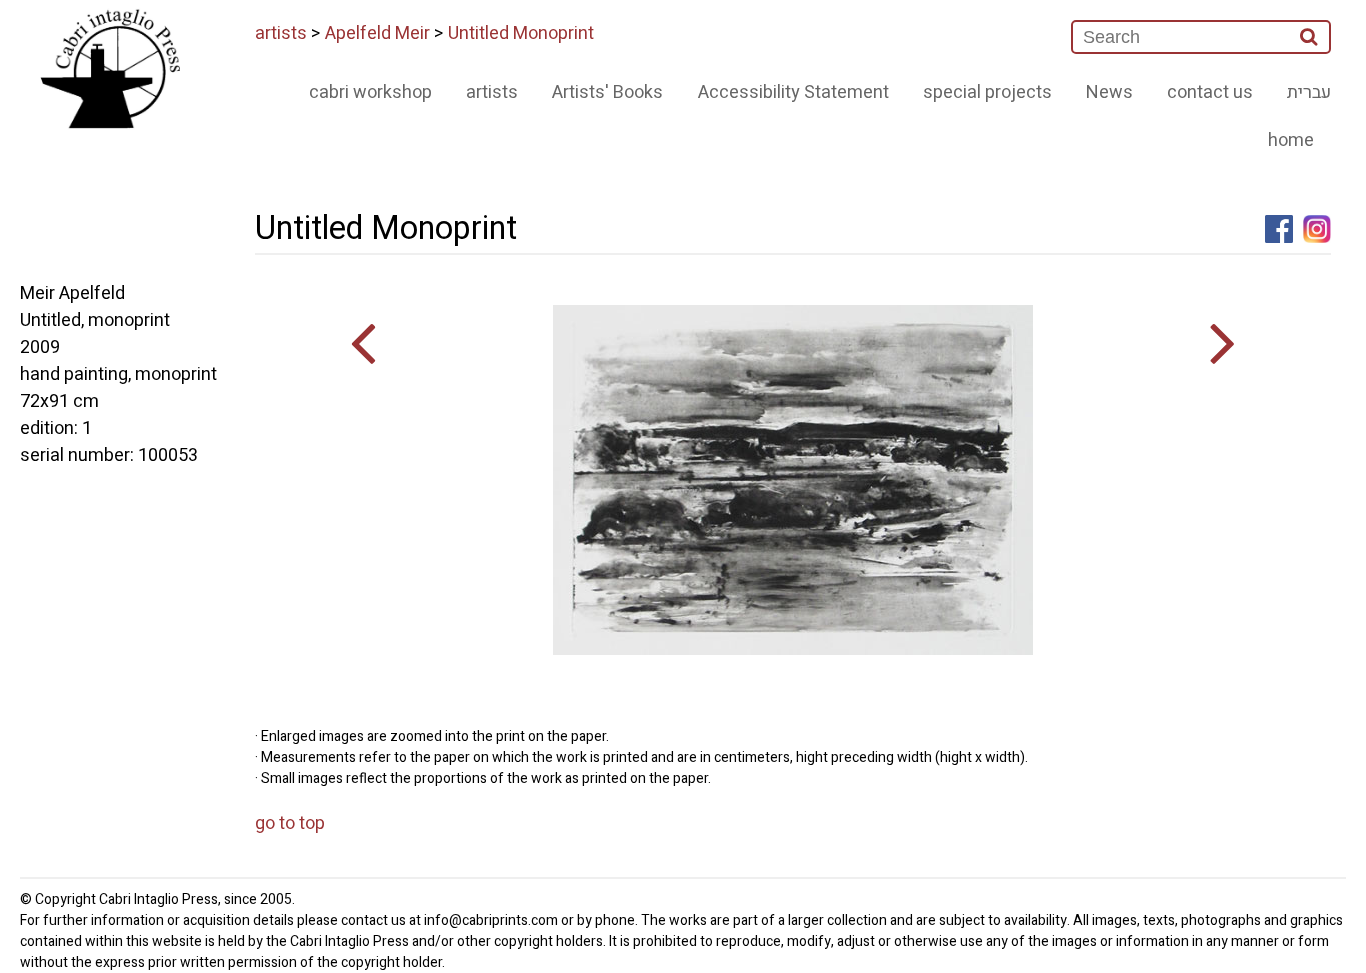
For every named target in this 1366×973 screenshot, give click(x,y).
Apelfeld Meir (377, 33)
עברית (1309, 92)
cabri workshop (370, 92)
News (1109, 92)
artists (281, 33)
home (1291, 140)
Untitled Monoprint (521, 33)
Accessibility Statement (793, 92)
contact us (1210, 92)
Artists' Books (607, 92)
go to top (290, 823)
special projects (987, 92)
